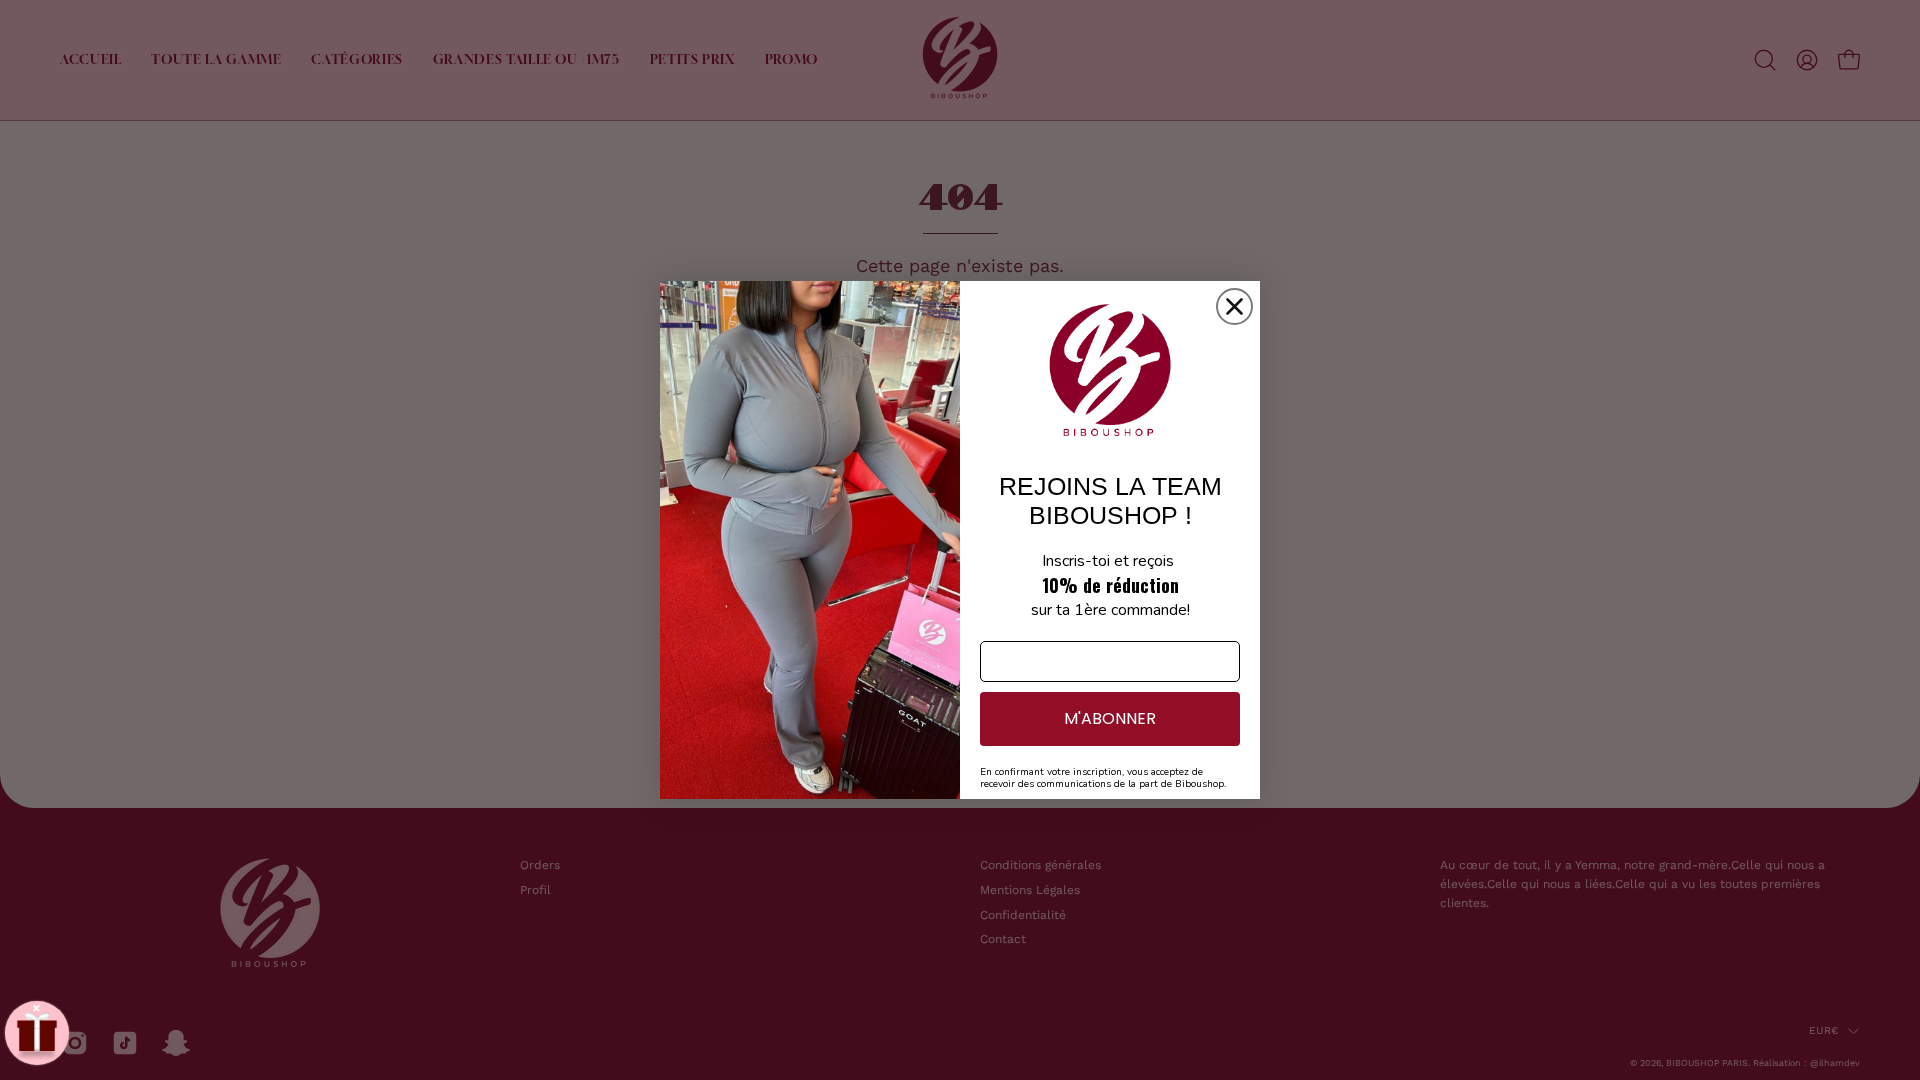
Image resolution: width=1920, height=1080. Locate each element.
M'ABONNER (1110, 718)
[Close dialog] (1234, 306)
